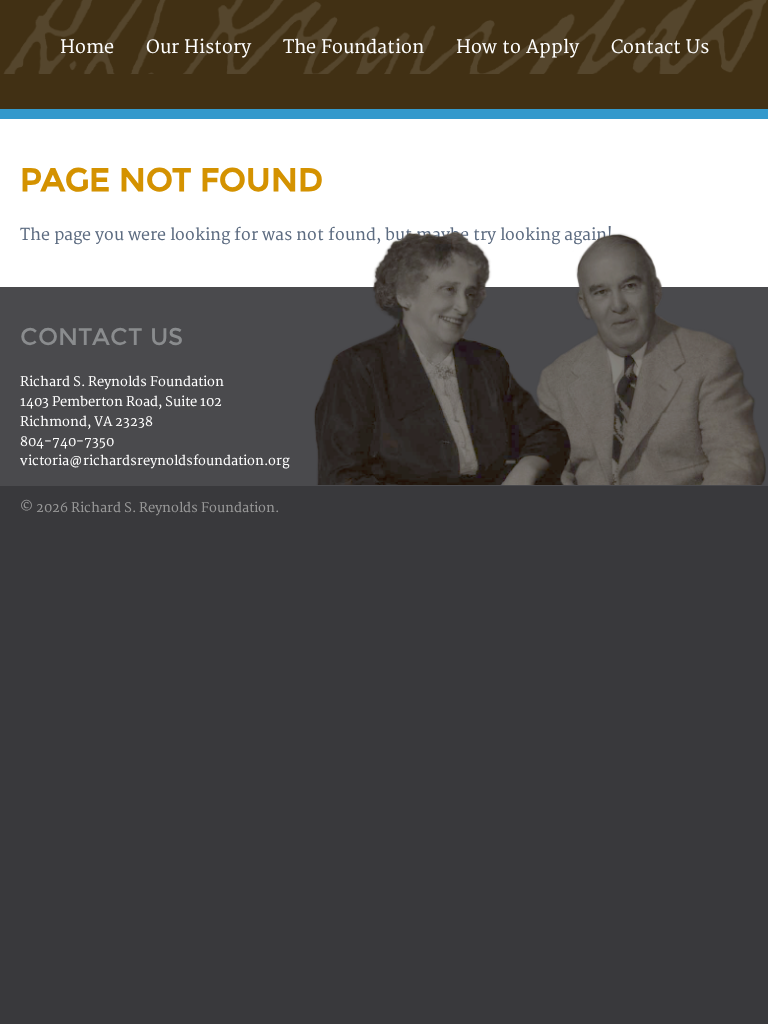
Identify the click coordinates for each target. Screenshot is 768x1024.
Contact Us (660, 47)
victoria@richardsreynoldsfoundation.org (155, 461)
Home (87, 47)
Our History (198, 47)
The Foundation (353, 47)
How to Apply (517, 47)
